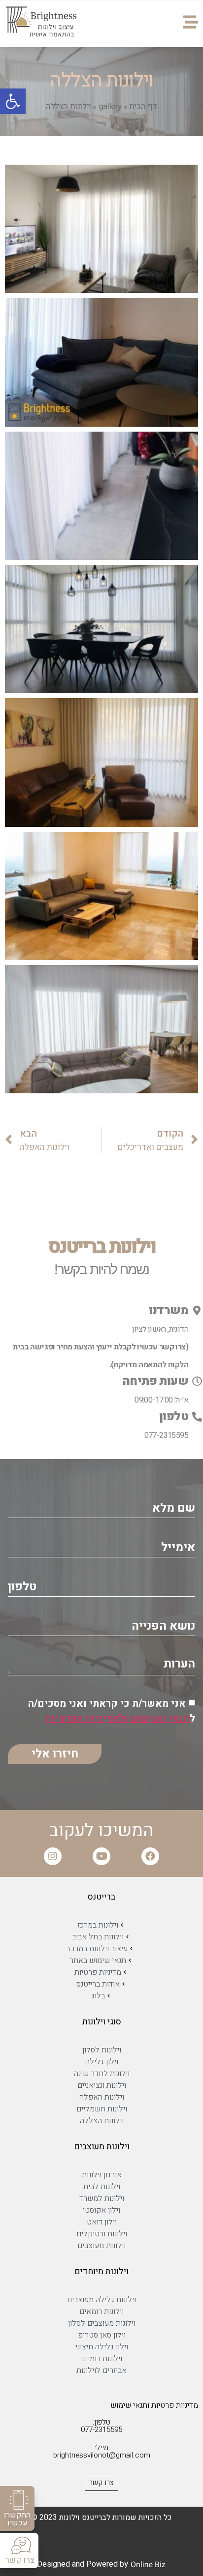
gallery (110, 106)
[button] (17, 2508)
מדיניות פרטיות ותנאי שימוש (154, 2405)
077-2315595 (166, 1435)
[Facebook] (150, 1856)
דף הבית (143, 106)
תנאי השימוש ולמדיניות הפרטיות (118, 1718)
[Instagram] (53, 1856)
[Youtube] (101, 1856)
